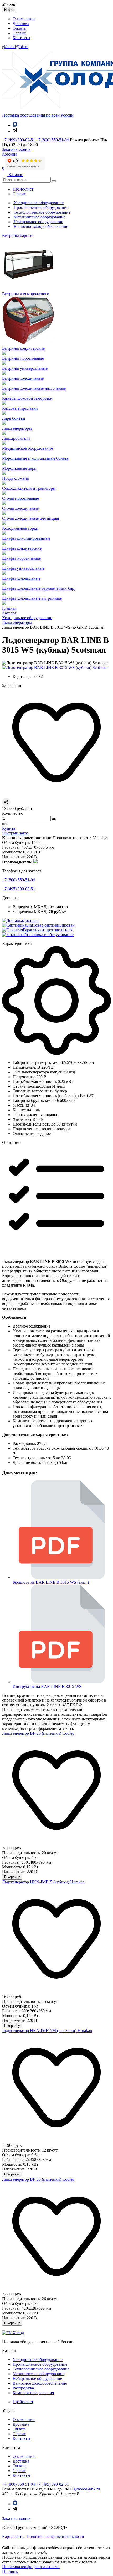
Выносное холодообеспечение (40, 226)
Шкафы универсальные (23, 568)
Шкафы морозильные (21, 558)
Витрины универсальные (25, 368)
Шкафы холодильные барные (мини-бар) (39, 588)
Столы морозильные (20, 498)
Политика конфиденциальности (55, 2536)
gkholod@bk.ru (15, 47)
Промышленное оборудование (40, 207)
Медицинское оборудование (27, 448)
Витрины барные (18, 235)
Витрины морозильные (23, 358)
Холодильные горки (20, 528)
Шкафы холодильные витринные (32, 598)
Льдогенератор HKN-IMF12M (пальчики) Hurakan (47, 2031)
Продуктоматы (16, 478)
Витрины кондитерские (23, 348)
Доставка (21, 24)
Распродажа (23, 2388)
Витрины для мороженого (26, 294)
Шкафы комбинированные (26, 538)
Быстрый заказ (15, 833)
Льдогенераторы (17, 428)
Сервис (19, 33)
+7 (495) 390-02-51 (19, 889)
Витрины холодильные (23, 378)
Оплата (19, 28)
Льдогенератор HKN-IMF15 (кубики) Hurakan (43, 1882)
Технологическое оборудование (42, 212)
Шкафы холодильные (21, 578)
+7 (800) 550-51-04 (52, 140)
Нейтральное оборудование (38, 222)
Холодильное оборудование (38, 203)
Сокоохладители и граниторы (29, 488)
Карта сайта (13, 2536)
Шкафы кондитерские (22, 548)
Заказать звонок (16, 2519)
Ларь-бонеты (14, 418)
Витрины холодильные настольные (34, 388)
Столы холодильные (20, 508)
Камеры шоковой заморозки (27, 398)
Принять (10, 2571)
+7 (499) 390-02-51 (19, 140)
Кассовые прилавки (20, 408)
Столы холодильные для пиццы (31, 518)
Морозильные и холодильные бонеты (36, 458)
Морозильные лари (19, 468)
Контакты (21, 38)
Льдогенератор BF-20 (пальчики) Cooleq (38, 1733)
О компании (24, 19)
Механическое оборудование (39, 217)
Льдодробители (16, 438)
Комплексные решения (33, 2393)
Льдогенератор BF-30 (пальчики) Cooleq (38, 2179)
